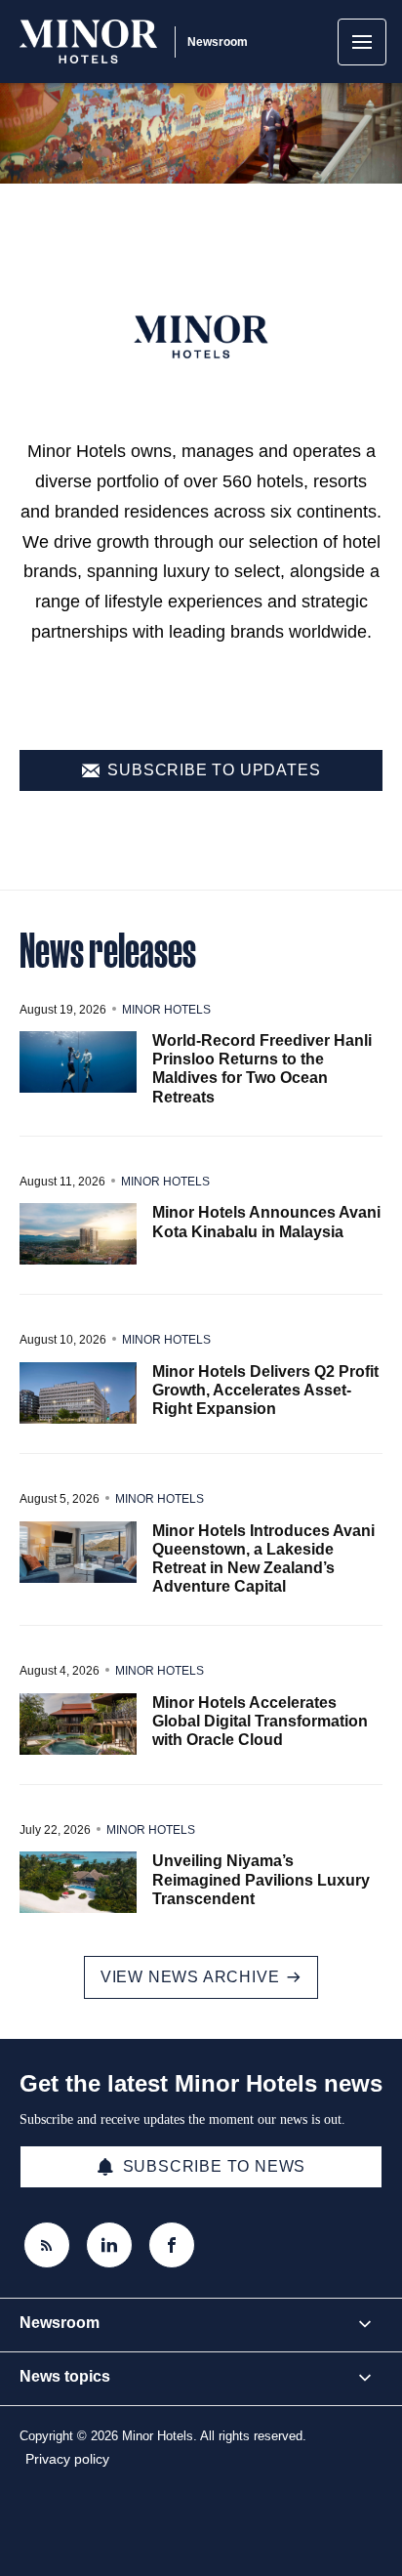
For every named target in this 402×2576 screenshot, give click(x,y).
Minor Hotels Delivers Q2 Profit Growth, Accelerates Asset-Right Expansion (265, 1390)
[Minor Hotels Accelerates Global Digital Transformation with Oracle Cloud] (78, 1724)
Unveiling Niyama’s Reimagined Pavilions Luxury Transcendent (261, 1879)
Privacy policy (67, 2459)
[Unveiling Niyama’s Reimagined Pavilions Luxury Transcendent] (78, 1882)
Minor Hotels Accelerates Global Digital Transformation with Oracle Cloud (260, 1721)
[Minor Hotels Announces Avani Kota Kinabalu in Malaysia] (78, 1234)
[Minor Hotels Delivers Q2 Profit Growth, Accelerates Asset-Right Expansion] (78, 1393)
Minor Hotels (166, 1010)
